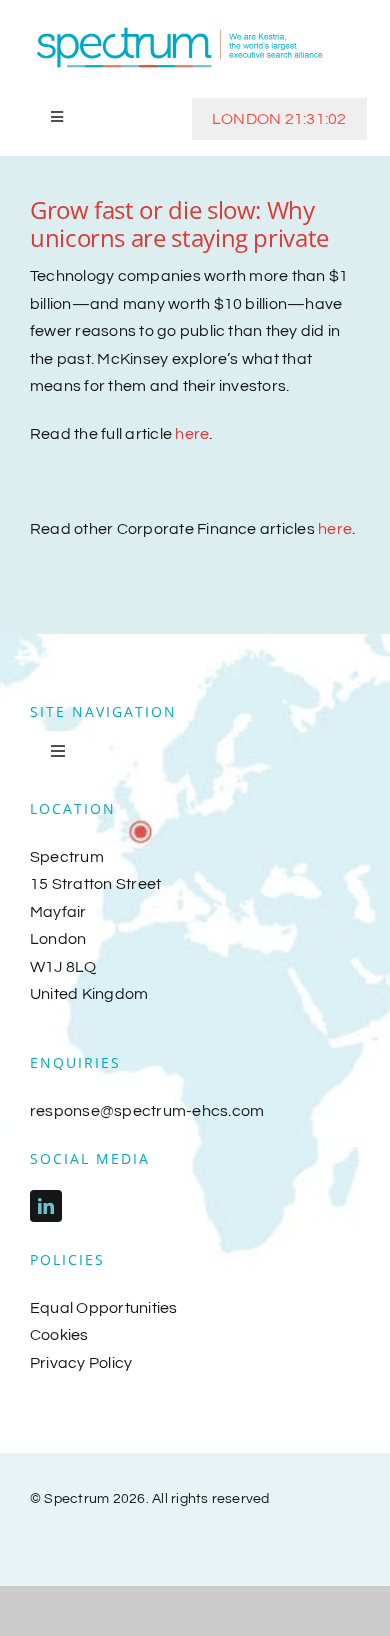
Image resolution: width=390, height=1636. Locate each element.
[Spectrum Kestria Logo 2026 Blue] (180, 28)
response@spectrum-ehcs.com (147, 1111)
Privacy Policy (81, 1363)
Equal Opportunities (104, 1308)
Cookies (59, 1335)
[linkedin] (46, 1206)
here (192, 434)
